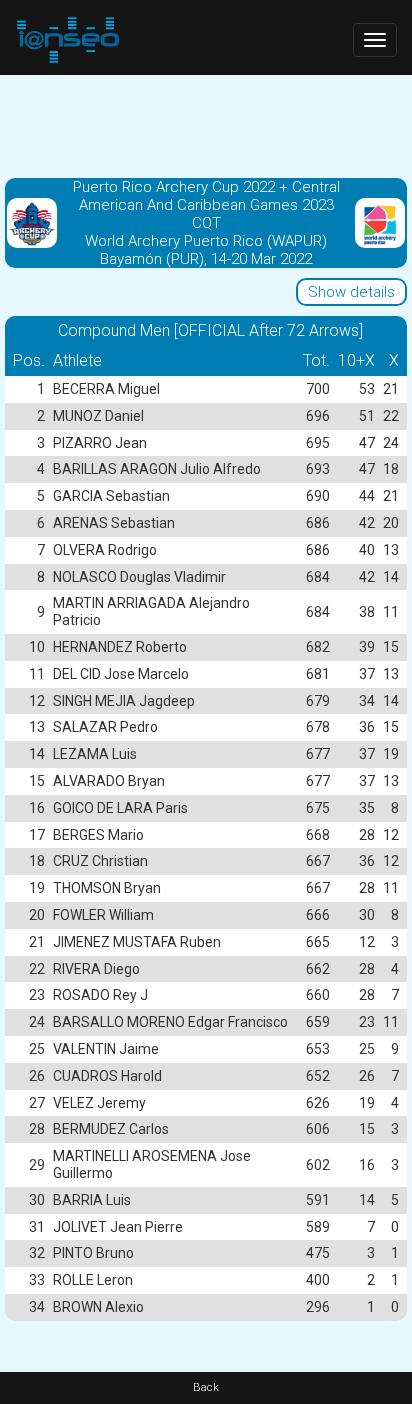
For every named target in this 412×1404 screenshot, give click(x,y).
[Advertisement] (206, 125)
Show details (351, 292)
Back (206, 1387)
